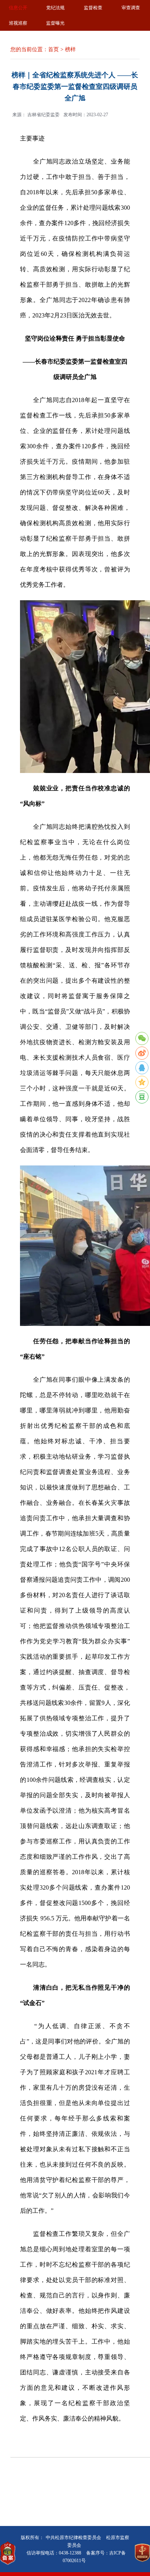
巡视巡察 (18, 23)
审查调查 (131, 8)
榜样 (70, 49)
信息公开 (18, 8)
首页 (53, 49)
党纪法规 (55, 8)
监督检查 (93, 8)
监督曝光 (55, 23)
